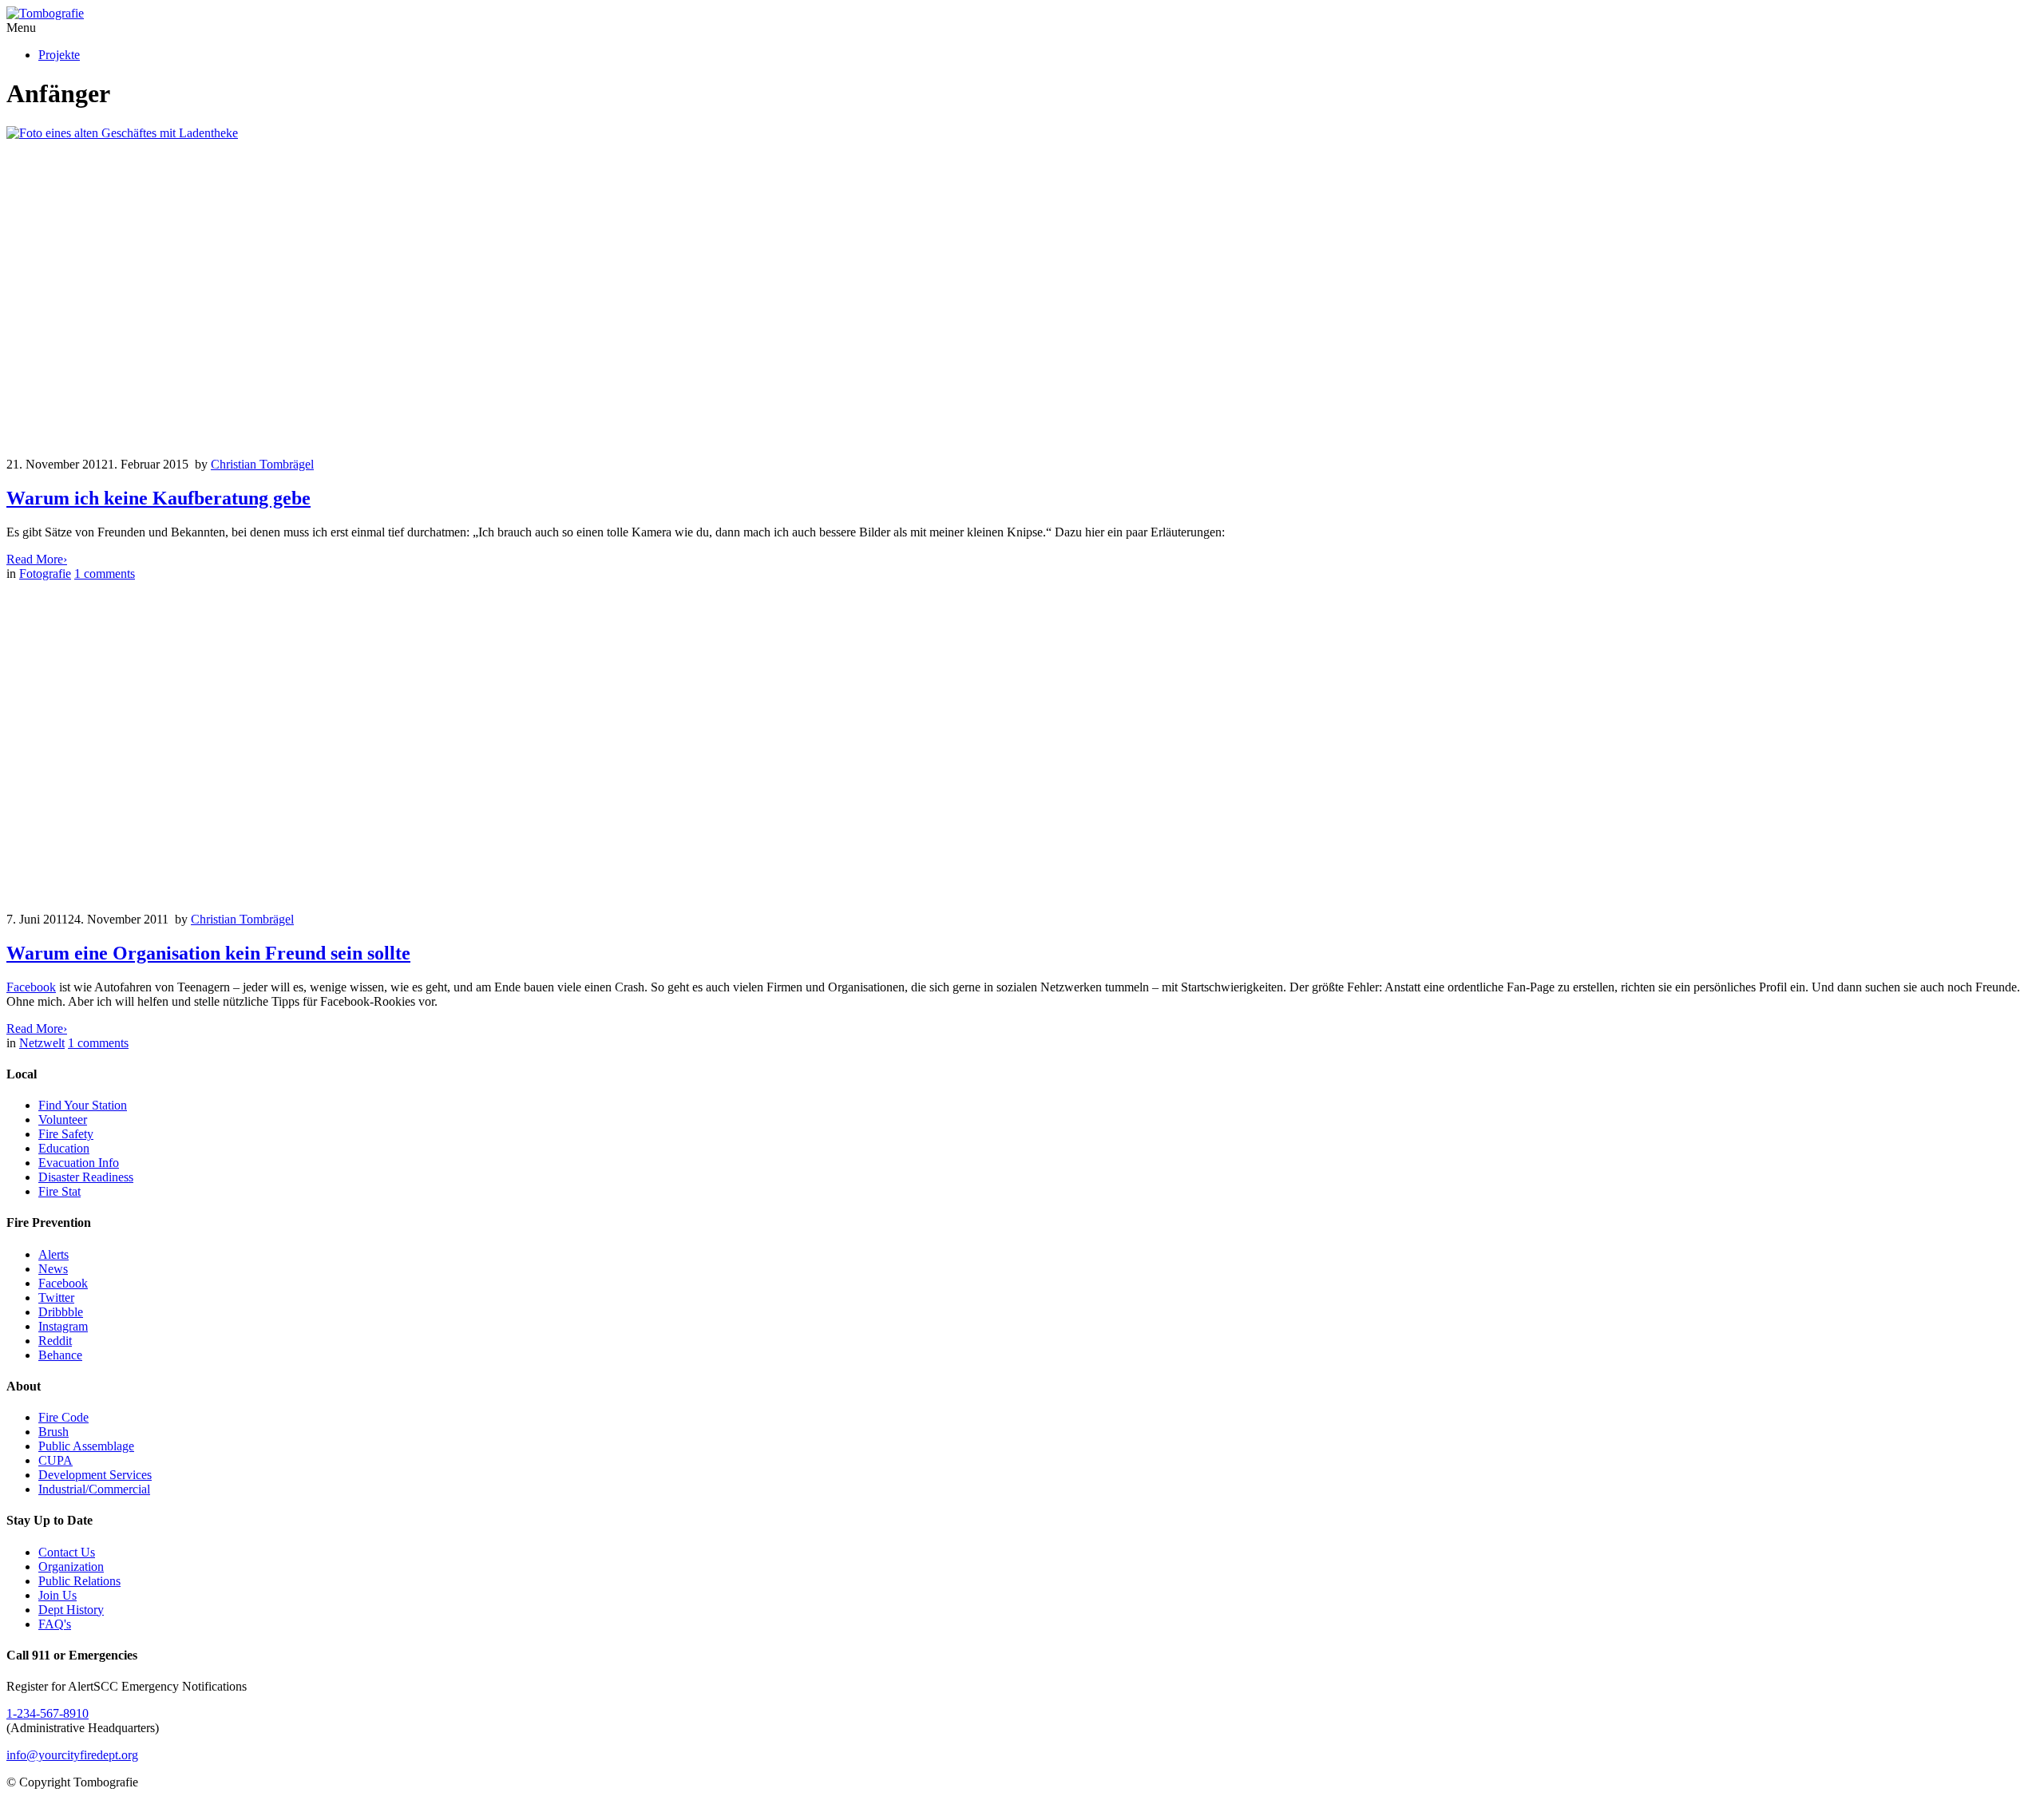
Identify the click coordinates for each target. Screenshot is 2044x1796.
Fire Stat (59, 1191)
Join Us (57, 1595)
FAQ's (55, 1624)
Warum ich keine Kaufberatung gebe (158, 498)
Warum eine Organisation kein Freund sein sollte (208, 953)
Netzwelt (42, 1043)
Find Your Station (83, 1105)
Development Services (95, 1475)
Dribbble (61, 1312)
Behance (60, 1355)
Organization (71, 1567)
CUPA (55, 1460)
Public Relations (79, 1581)
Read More (37, 559)
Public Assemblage (86, 1446)
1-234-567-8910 (48, 1713)
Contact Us (67, 1552)
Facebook (31, 987)
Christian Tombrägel (262, 464)
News (53, 1269)
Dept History (71, 1610)
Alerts (53, 1254)
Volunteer (63, 1120)
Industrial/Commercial (94, 1489)
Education (64, 1148)
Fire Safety (66, 1134)
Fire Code (63, 1417)
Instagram (63, 1326)
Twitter (56, 1298)
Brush (53, 1432)
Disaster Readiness (86, 1177)
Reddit (55, 1341)
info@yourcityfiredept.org (72, 1755)
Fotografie (45, 574)
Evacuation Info (79, 1163)
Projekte (59, 55)
